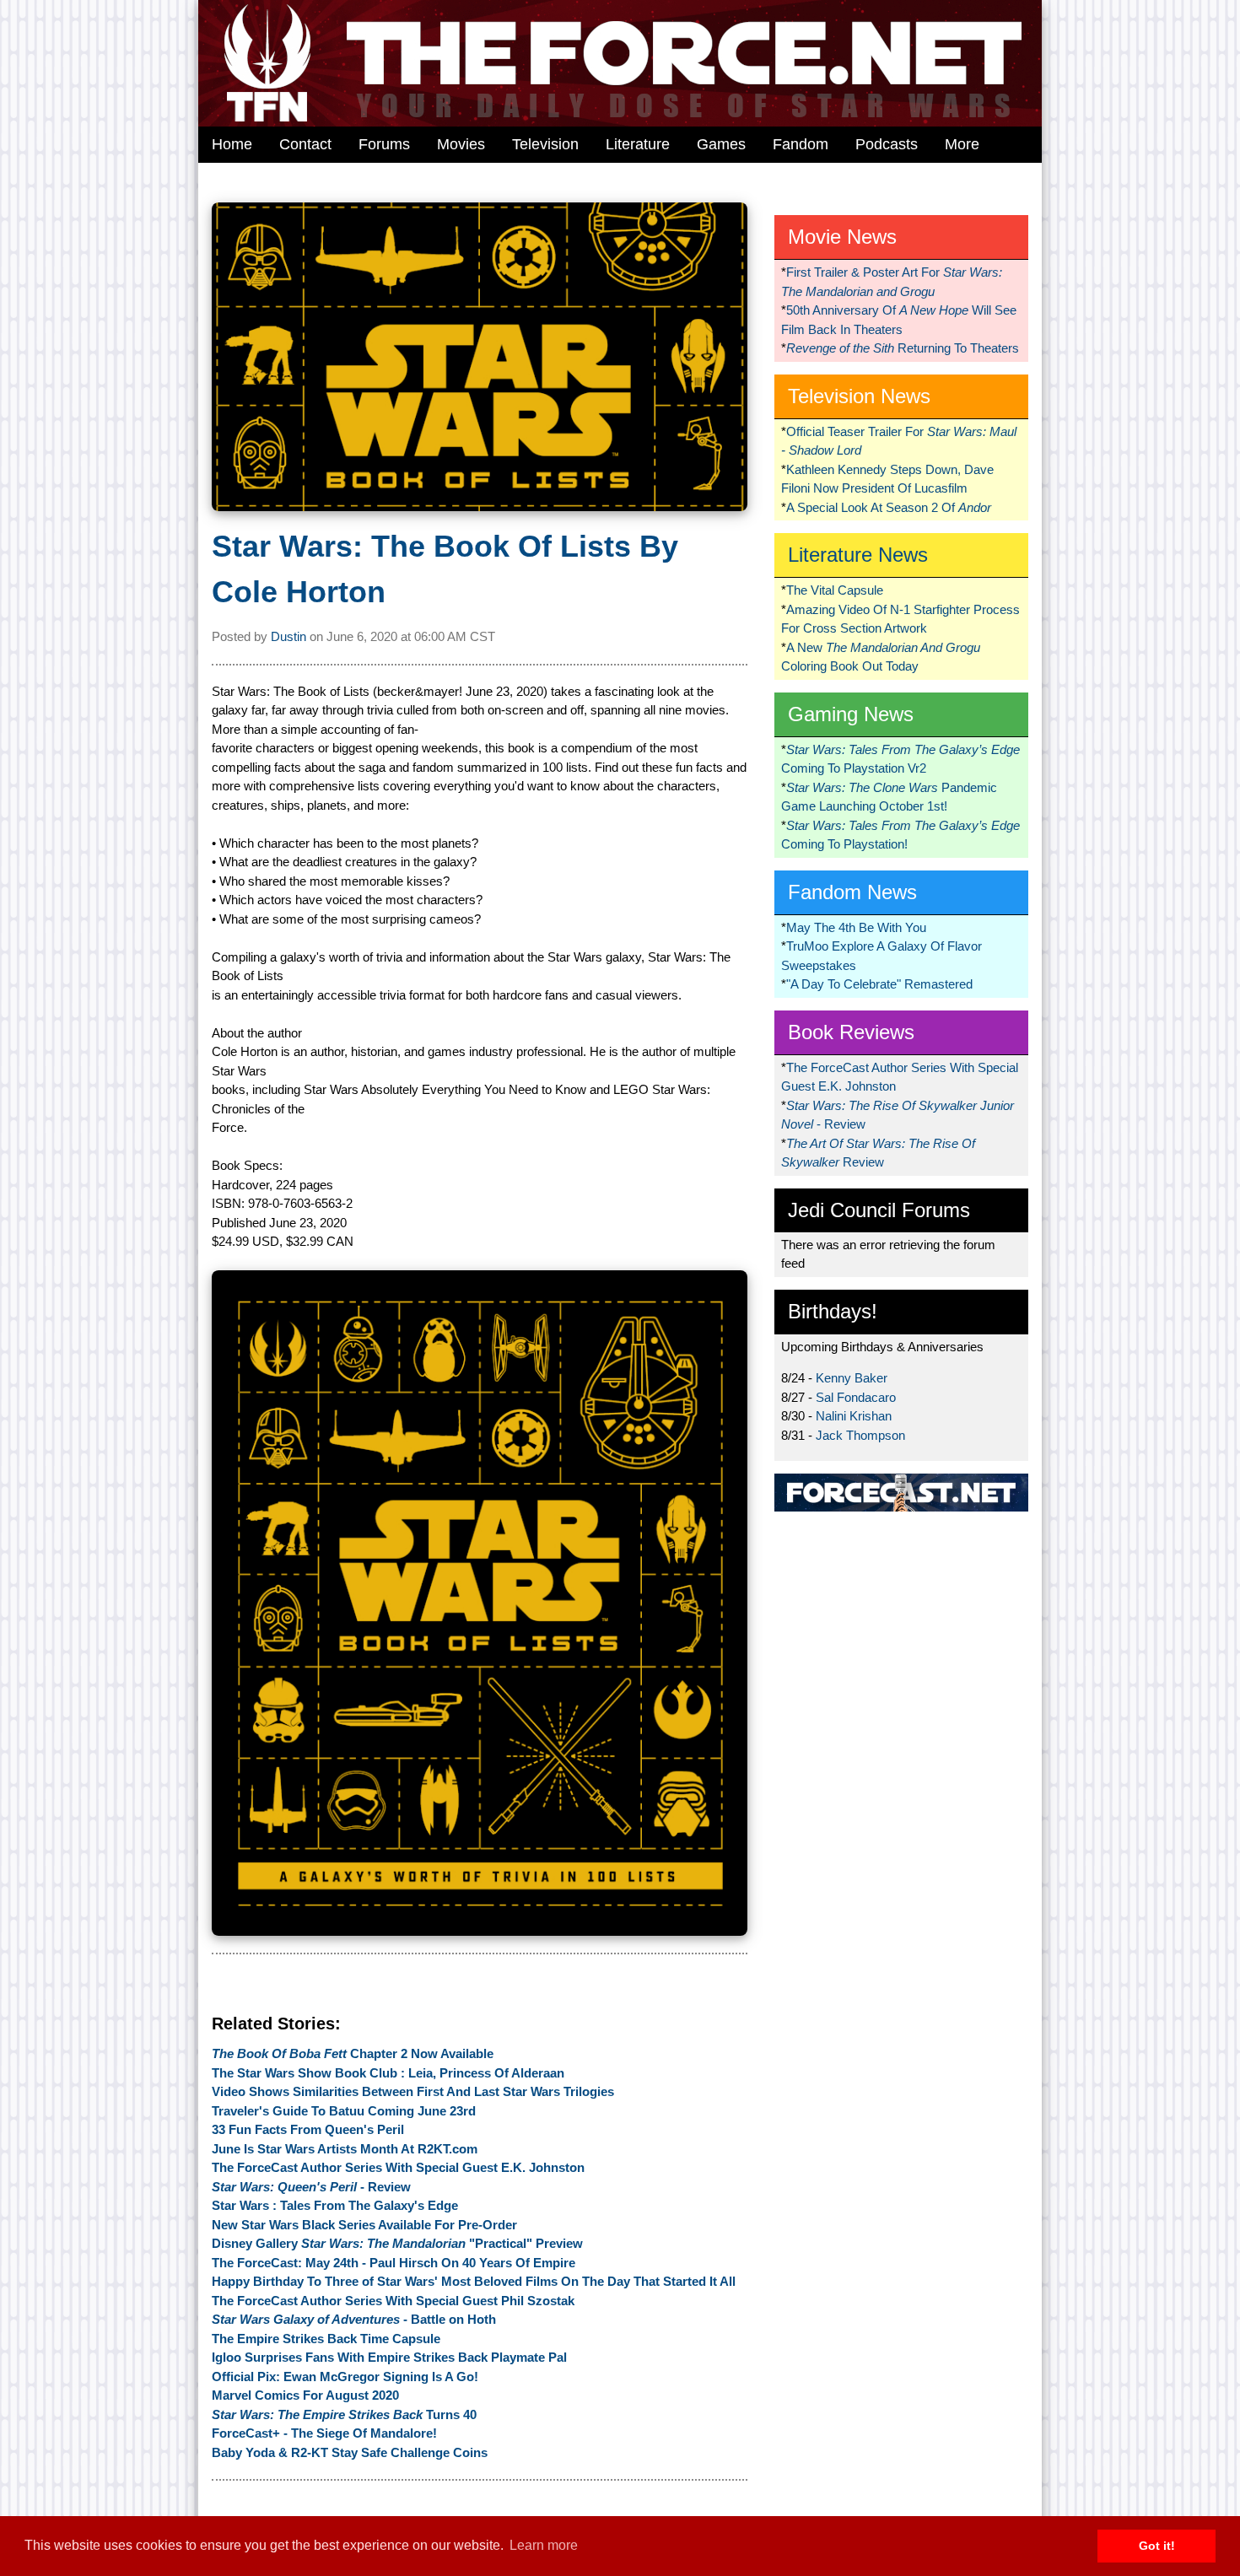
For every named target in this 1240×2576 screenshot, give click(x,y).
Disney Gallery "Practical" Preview (397, 2243)
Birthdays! (833, 1311)
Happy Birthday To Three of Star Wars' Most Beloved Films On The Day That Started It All (474, 2281)
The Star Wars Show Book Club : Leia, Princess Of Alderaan (388, 2073)
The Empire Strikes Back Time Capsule (326, 2339)
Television (545, 144)
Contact (305, 144)
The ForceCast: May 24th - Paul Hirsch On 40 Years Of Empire (394, 2263)
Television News (859, 396)
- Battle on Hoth (354, 2319)
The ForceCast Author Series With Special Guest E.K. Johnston (398, 2167)
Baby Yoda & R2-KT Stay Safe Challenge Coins (350, 2452)
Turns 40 (344, 2414)
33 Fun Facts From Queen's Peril (308, 2129)
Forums (384, 144)
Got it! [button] (1157, 2546)
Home (232, 144)
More (962, 144)
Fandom (801, 144)
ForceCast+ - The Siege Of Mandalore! (324, 2433)
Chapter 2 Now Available (353, 2053)
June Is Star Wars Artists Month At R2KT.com (345, 2149)
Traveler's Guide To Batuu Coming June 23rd (344, 2111)
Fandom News (852, 892)
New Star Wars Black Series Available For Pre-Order (364, 2225)
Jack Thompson (860, 1435)
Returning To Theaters (903, 348)
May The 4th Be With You (856, 927)
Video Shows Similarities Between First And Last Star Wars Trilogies (413, 2091)
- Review (311, 2187)
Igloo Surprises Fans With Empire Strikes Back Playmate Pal (389, 2357)
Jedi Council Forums (879, 1210)
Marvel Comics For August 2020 (305, 2395)
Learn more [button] (544, 2545)
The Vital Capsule (835, 590)
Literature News (858, 555)
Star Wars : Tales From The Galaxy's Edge (335, 2205)
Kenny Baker (852, 1378)
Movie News (842, 237)
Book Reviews (851, 1032)
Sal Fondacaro (856, 1397)
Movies (461, 144)
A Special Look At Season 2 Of (889, 507)
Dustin (288, 636)
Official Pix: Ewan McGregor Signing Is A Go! (345, 2377)
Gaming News (851, 714)
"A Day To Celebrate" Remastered (879, 984)
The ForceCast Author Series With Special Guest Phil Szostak (393, 2301)
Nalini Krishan (854, 1416)
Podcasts (887, 144)
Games (721, 144)
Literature (638, 144)
